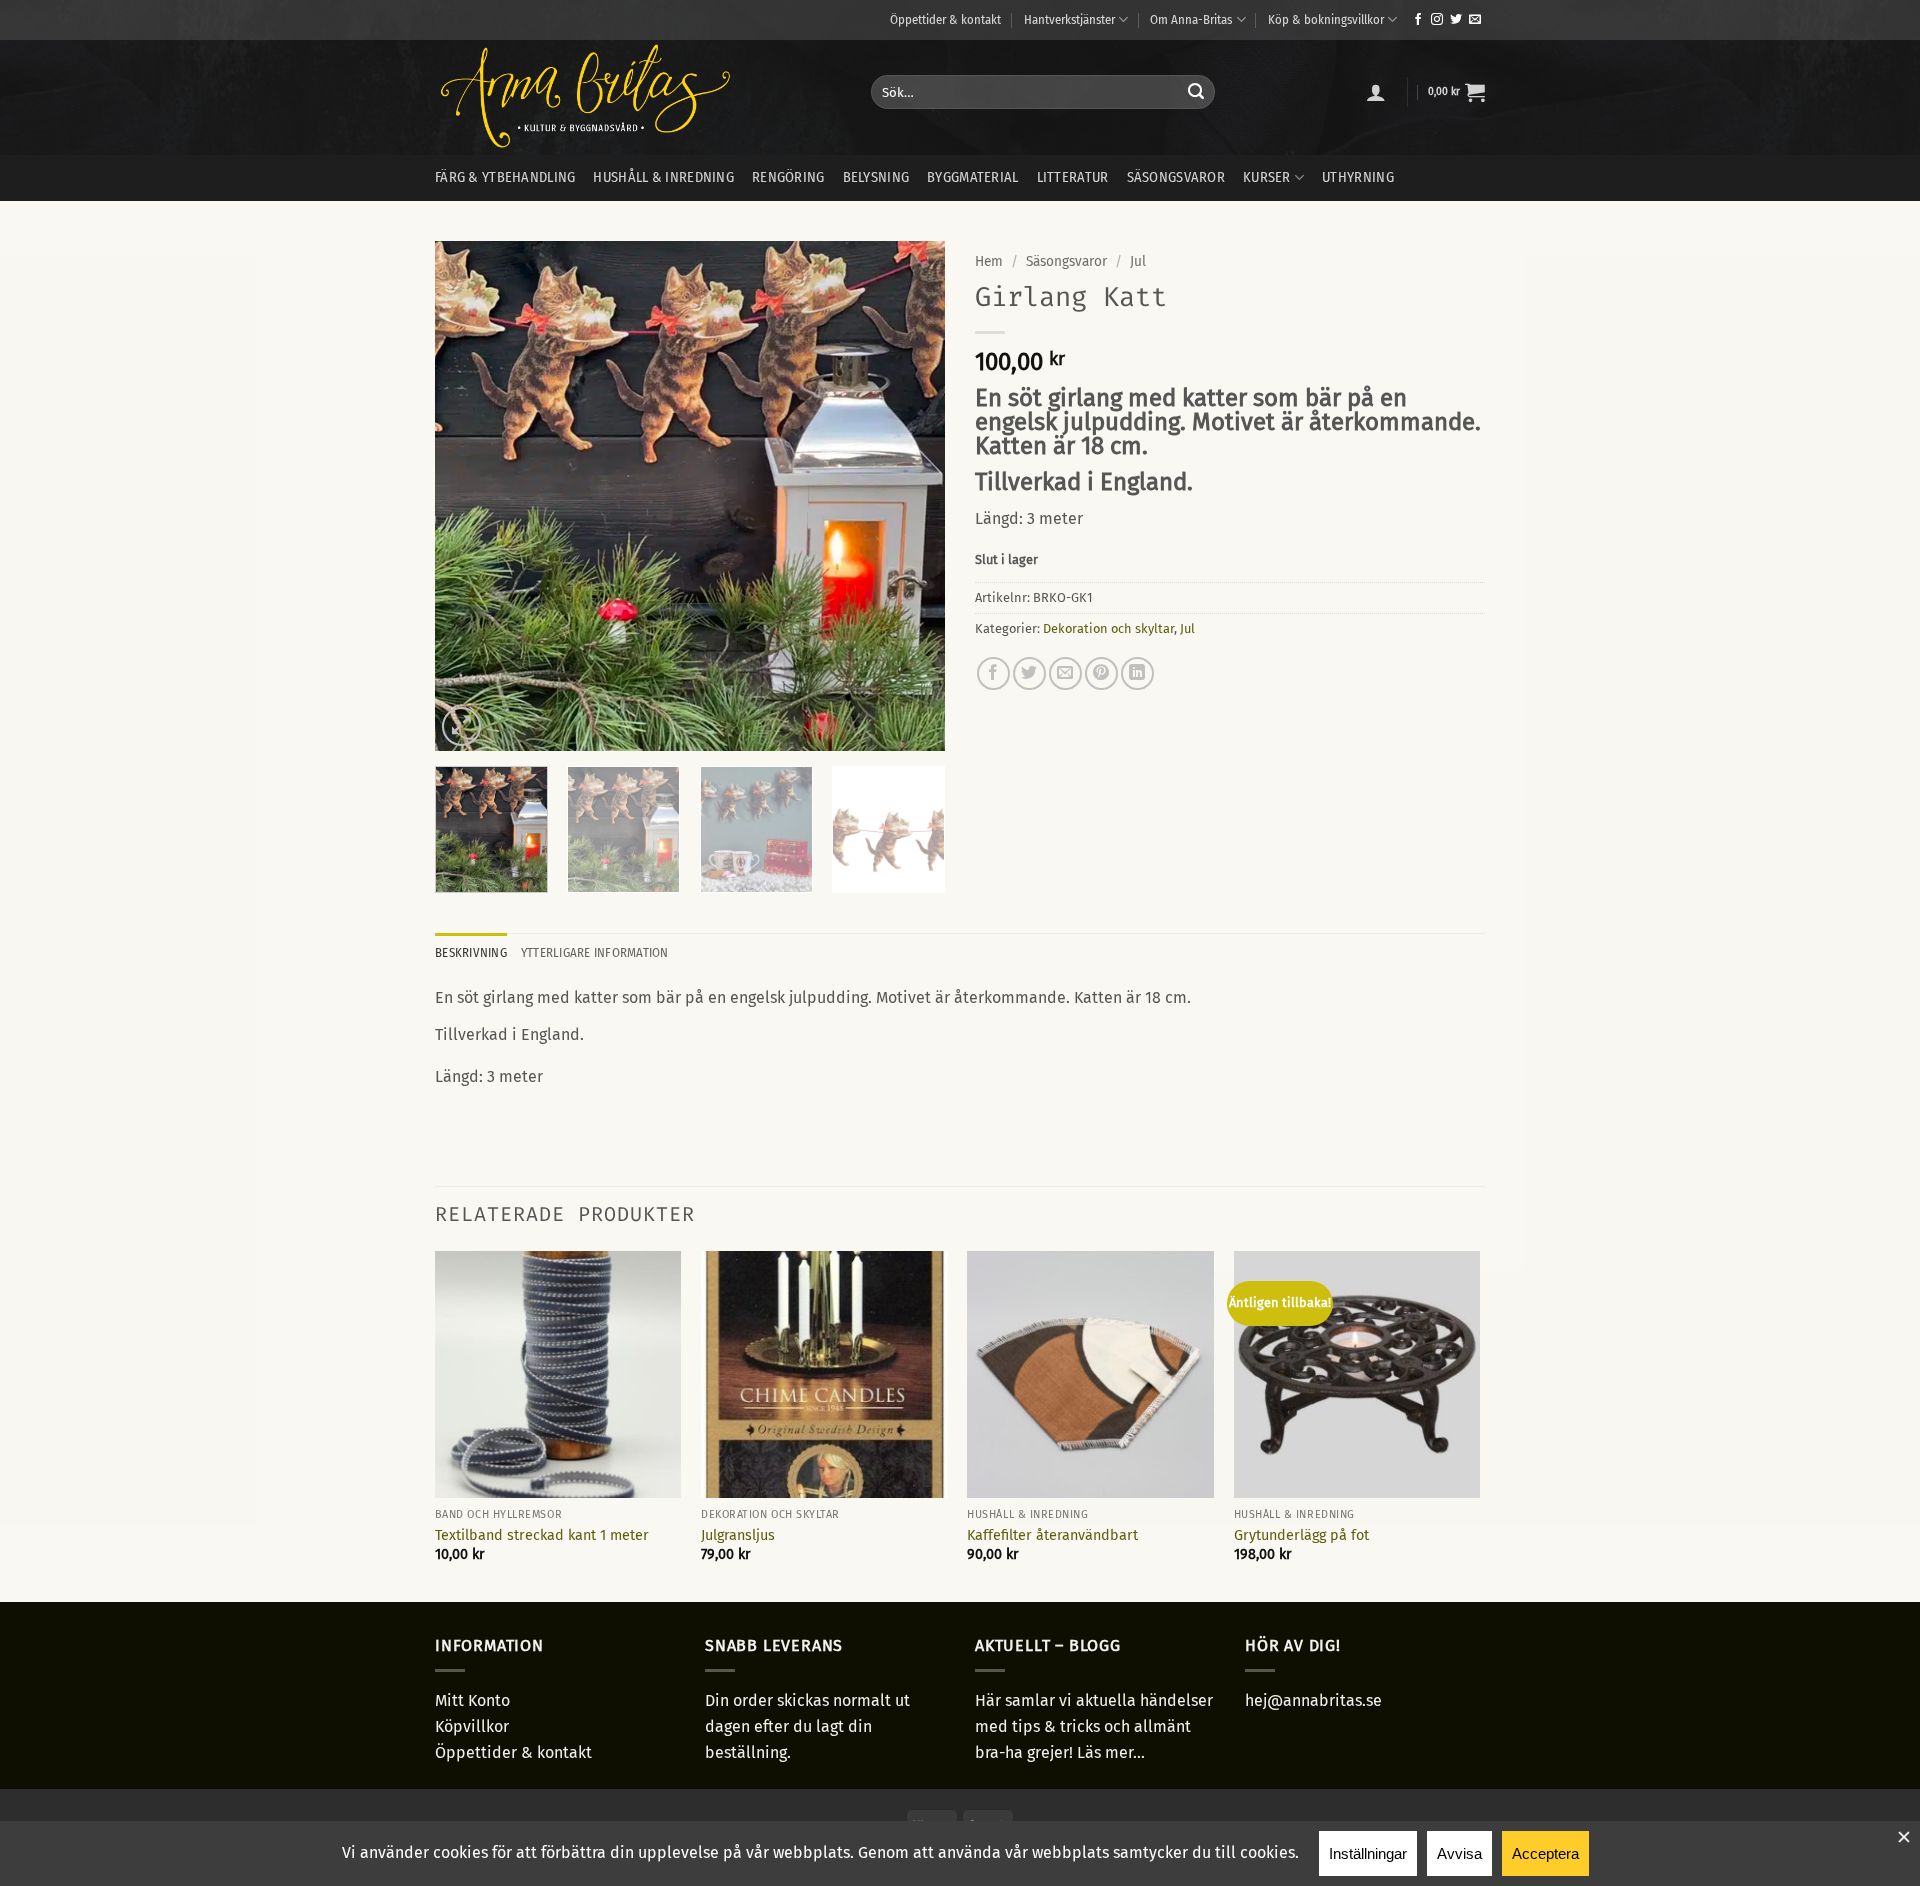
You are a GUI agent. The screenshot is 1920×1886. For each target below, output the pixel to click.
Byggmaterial (972, 177)
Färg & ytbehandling (505, 177)
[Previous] (470, 496)
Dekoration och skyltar (1108, 628)
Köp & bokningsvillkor (1326, 19)
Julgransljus (738, 1535)
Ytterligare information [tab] (595, 952)
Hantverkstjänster (1069, 19)
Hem (989, 261)
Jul (1138, 261)
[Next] (910, 496)
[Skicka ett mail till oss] (1475, 20)
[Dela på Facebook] (993, 673)
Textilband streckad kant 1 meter (542, 1535)
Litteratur (1073, 177)
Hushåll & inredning (663, 177)
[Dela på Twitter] (1029, 673)
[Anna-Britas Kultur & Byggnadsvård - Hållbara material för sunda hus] (638, 97)
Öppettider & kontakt (945, 19)
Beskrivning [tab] (471, 952)
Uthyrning (1358, 177)
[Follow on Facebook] (1418, 20)
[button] (1376, 92)
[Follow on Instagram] (1437, 20)
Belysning (876, 177)
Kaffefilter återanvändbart (1052, 1535)
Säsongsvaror (1176, 177)
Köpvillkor (472, 1726)
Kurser (1267, 177)
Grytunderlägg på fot (1301, 1535)
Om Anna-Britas (1191, 19)
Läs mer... (1111, 1752)
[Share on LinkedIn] (1137, 673)
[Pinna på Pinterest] (1101, 673)
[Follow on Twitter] (1456, 20)
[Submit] (1196, 92)
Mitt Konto (472, 1700)
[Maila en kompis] (1065, 673)
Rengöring (788, 177)
